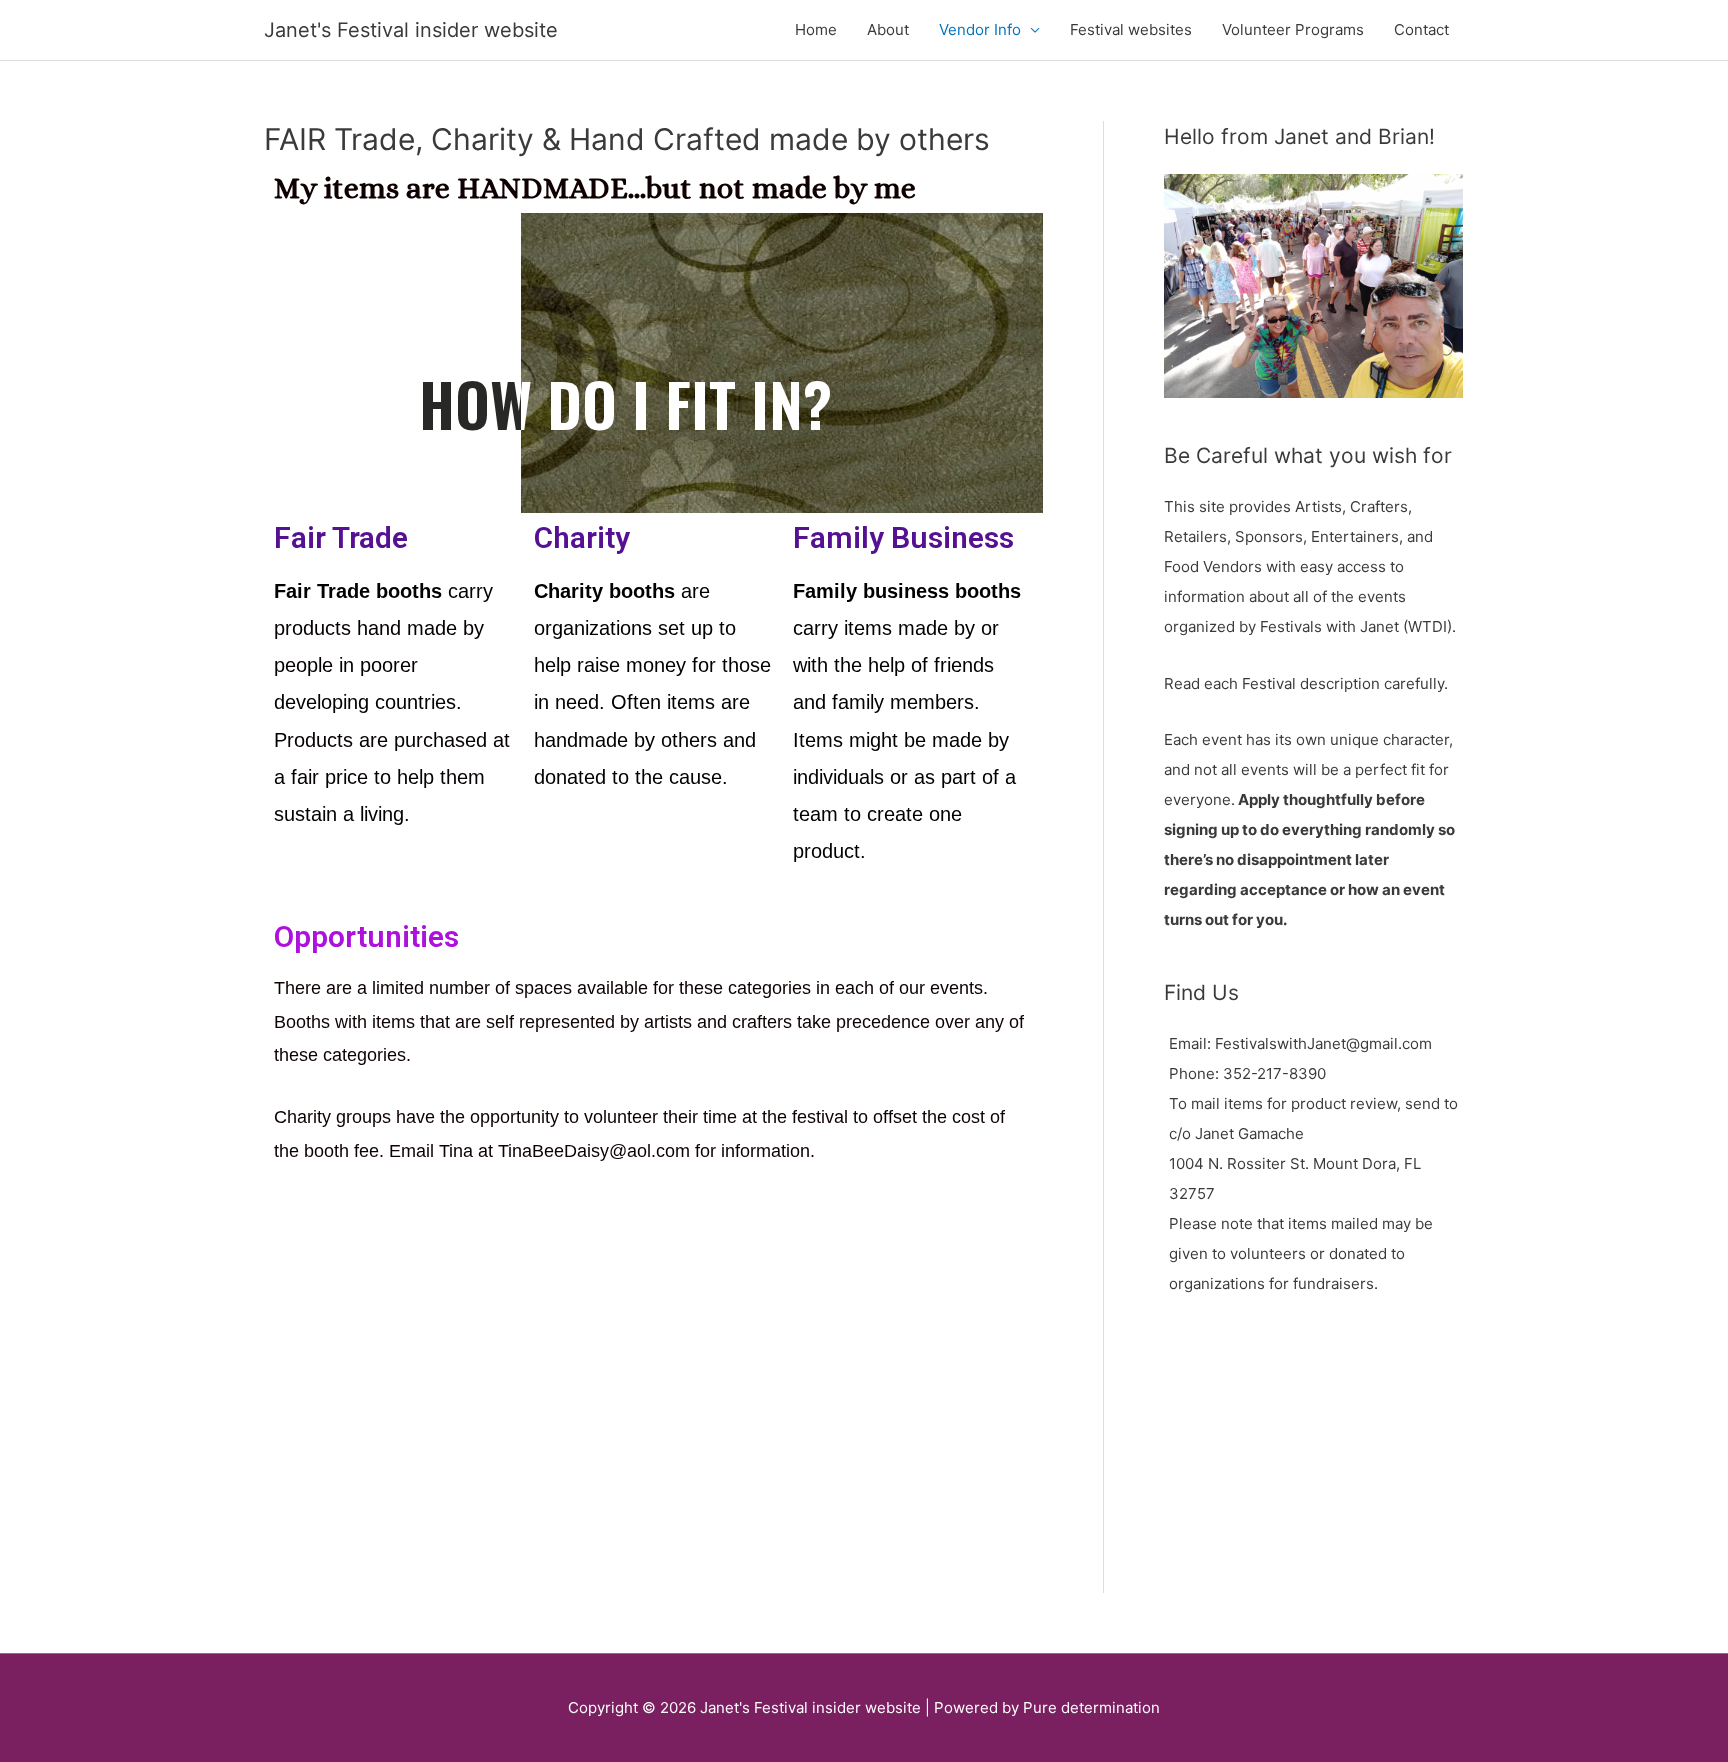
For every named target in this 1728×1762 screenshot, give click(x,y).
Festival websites (1131, 29)
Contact (1421, 29)
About (888, 29)
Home (816, 29)
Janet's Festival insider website (411, 30)
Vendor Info (980, 29)
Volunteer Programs (1293, 29)
